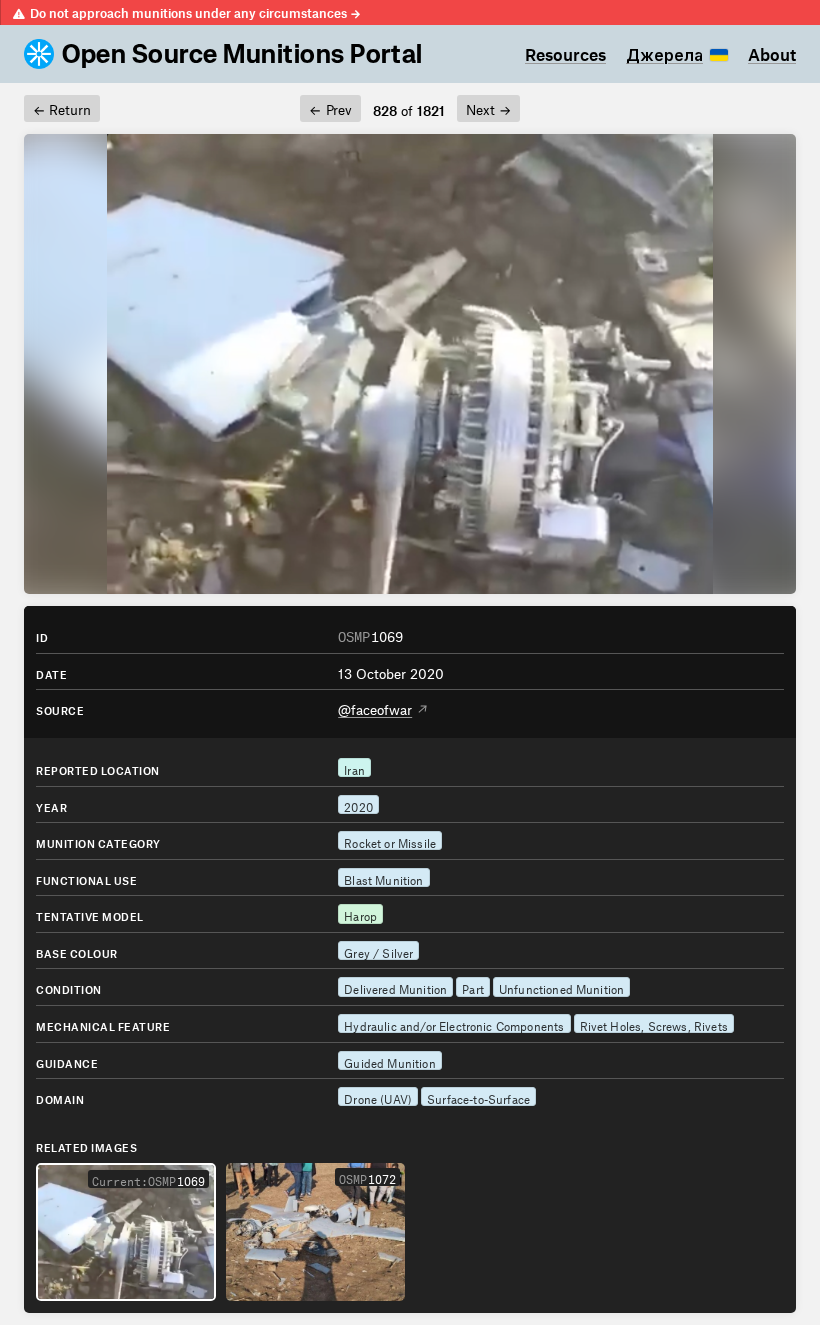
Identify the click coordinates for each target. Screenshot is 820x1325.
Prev (330, 107)
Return (62, 107)
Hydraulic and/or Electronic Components (454, 1024)
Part (473, 987)
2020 (358, 805)
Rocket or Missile (390, 841)
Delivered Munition (395, 987)
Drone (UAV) (378, 1097)
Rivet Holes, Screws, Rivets (654, 1024)
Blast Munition (383, 878)
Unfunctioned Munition (561, 987)
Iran (354, 768)
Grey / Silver (378, 951)
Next (488, 107)
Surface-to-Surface (478, 1097)
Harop (360, 914)
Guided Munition (390, 1061)
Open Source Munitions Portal (242, 54)
